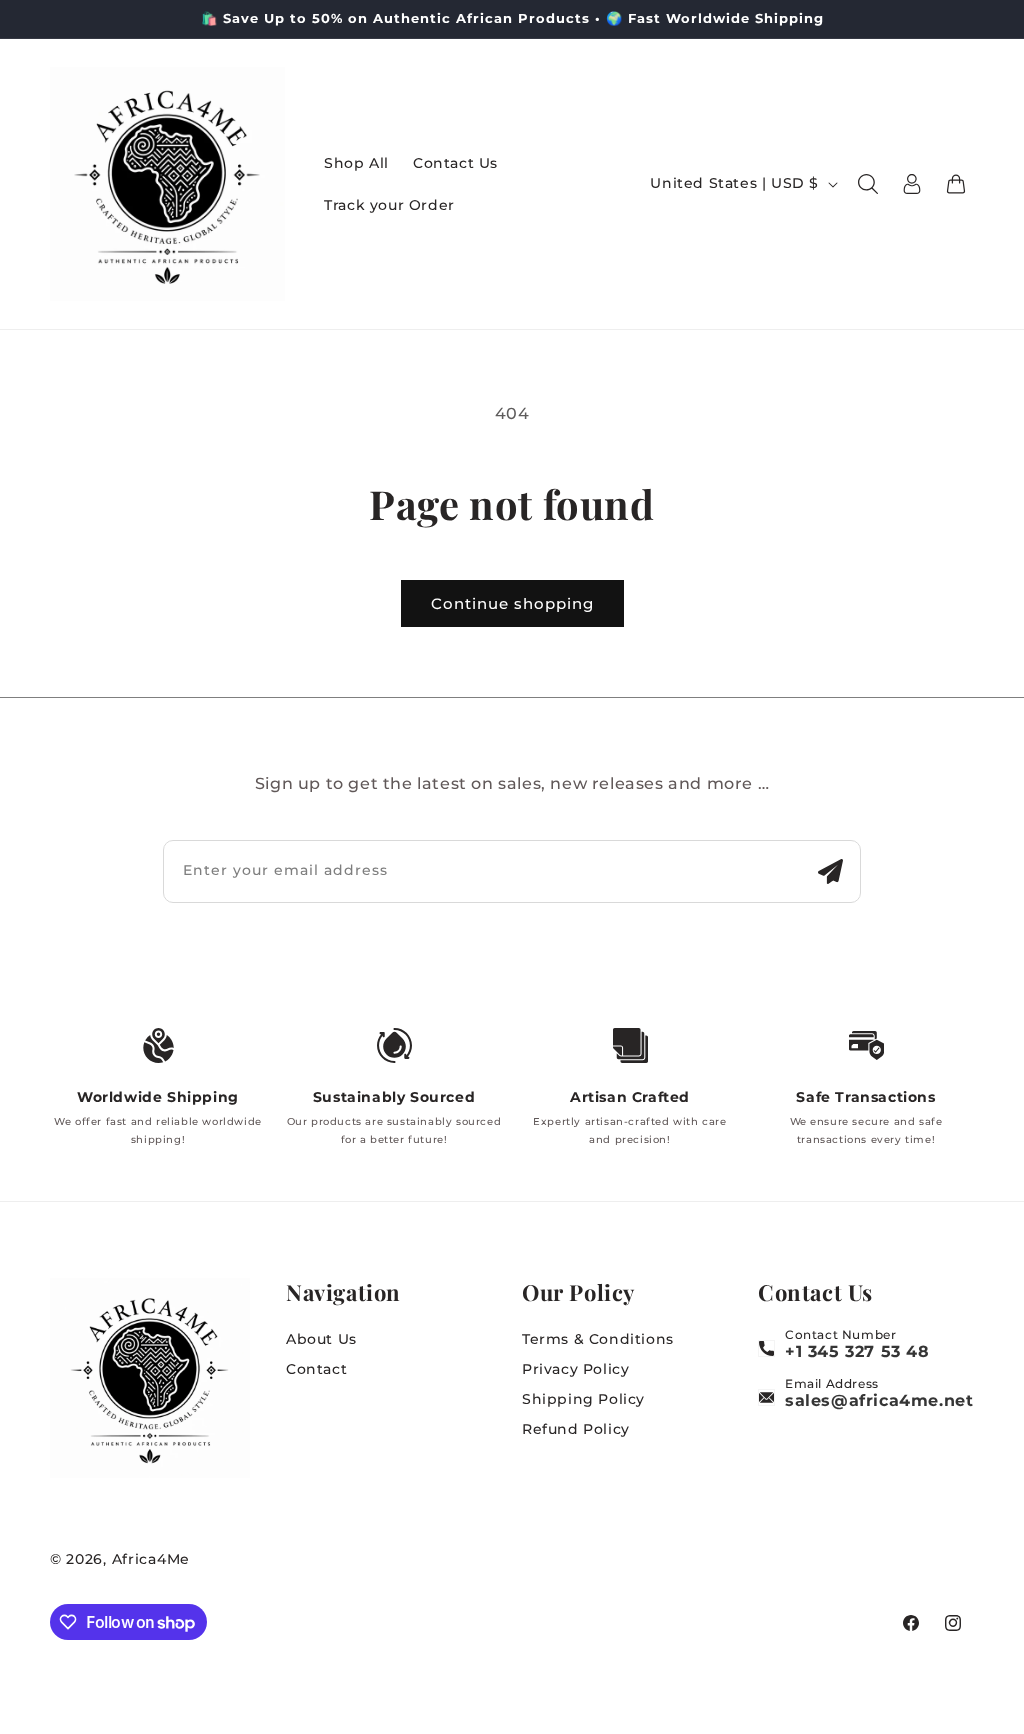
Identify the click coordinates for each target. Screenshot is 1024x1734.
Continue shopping (512, 603)
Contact (316, 1369)
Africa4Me (151, 1559)
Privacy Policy (575, 1369)
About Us (321, 1339)
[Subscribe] (830, 871)
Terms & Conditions (598, 1339)
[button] (868, 184)
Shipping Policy (583, 1399)
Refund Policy (576, 1429)
